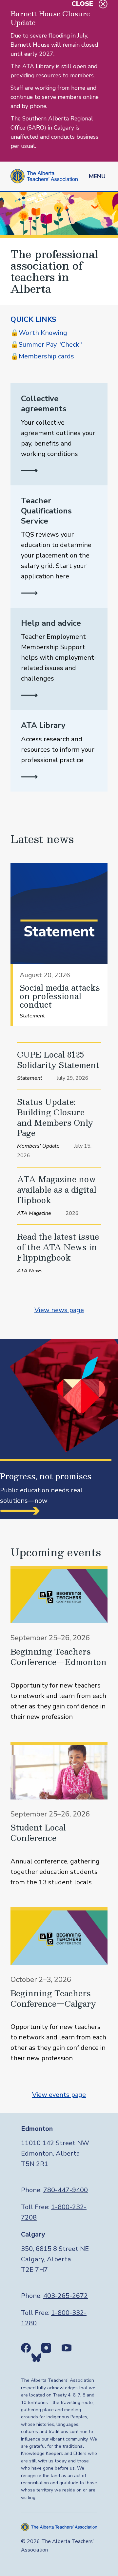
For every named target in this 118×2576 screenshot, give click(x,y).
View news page (59, 1310)
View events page (59, 2095)
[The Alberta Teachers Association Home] (44, 176)
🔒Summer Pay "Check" (46, 345)
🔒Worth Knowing (39, 333)
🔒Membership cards (42, 356)
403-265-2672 (66, 2296)
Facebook (26, 2348)
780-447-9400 (66, 2190)
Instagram (46, 2348)
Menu (97, 176)
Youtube (67, 2348)
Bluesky (36, 2358)
